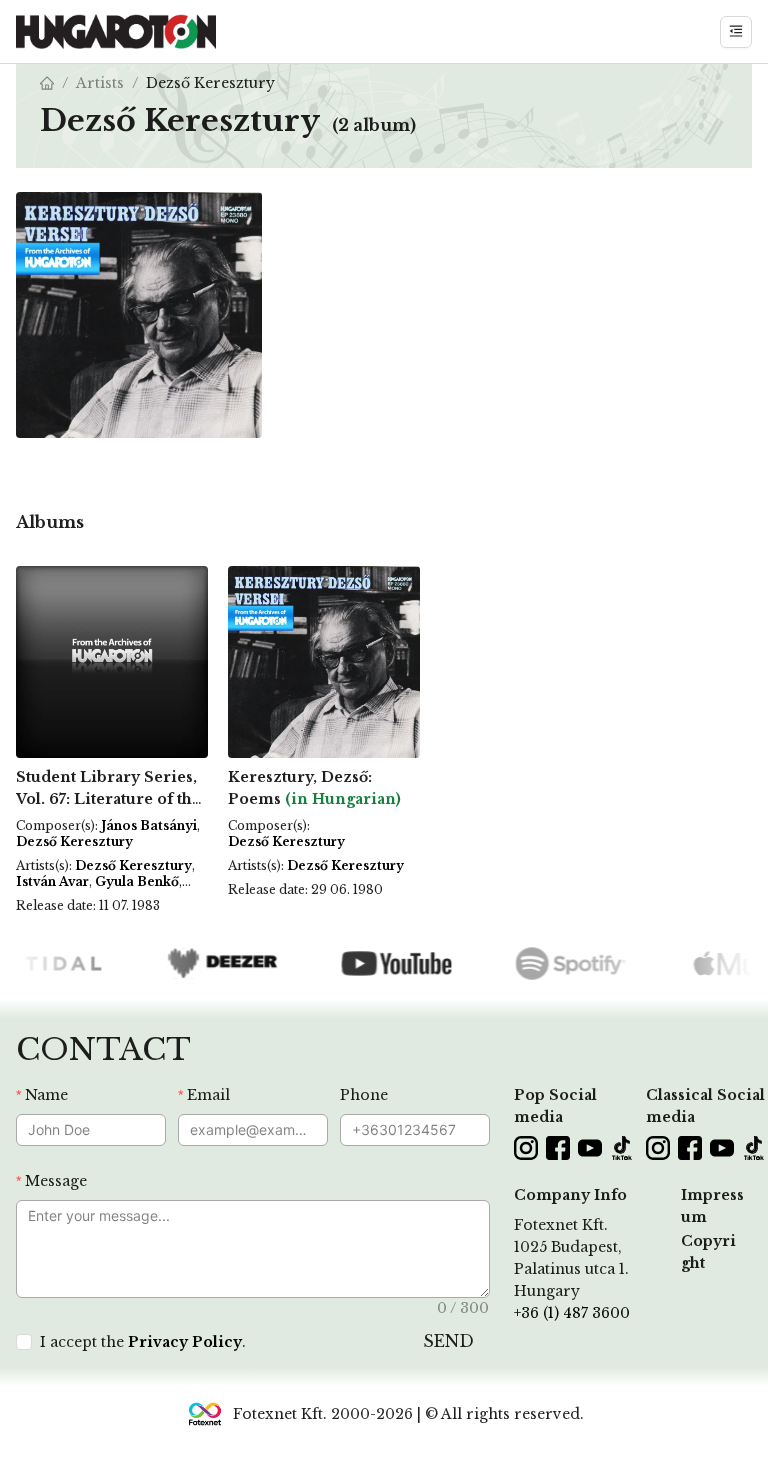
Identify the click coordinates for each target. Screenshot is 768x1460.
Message (56, 1181)
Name (46, 1095)
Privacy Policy (185, 1342)
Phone (364, 1095)
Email (208, 1095)
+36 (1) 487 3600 (572, 1313)
